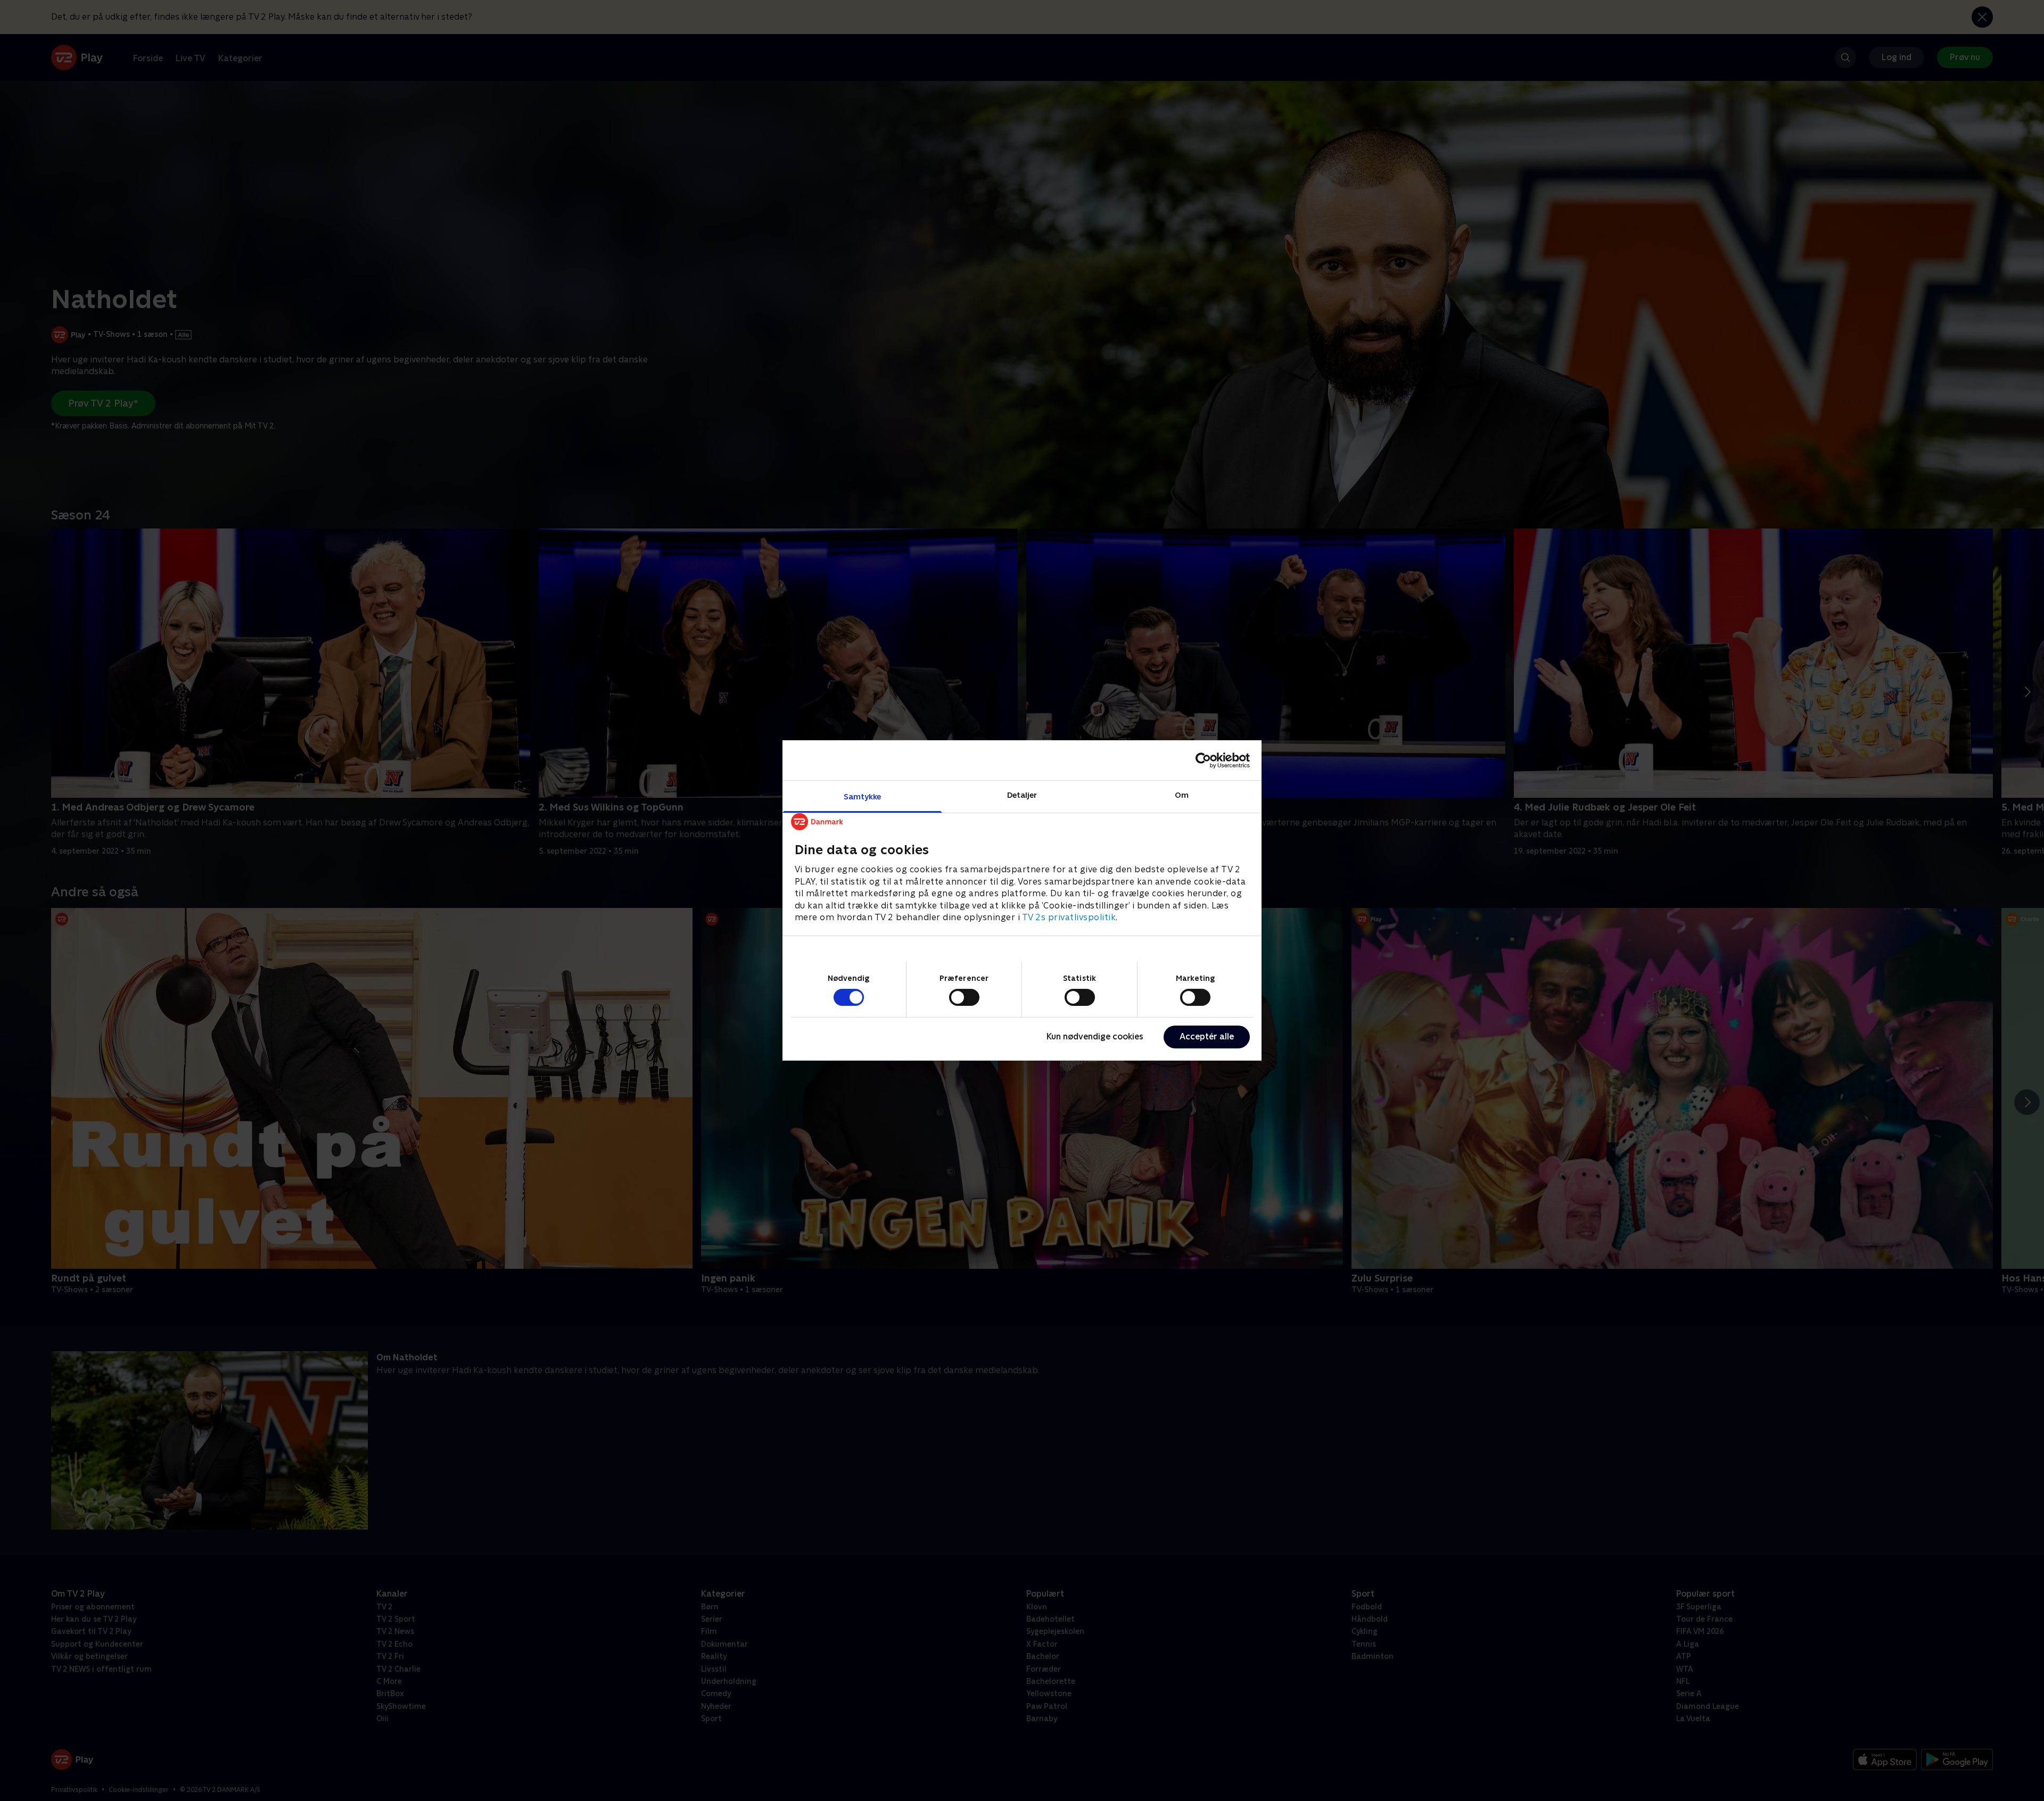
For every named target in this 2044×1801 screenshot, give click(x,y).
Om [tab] (1182, 795)
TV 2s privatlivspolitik (1069, 917)
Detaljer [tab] (1022, 795)
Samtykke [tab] (863, 796)
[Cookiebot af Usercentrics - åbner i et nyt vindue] (1203, 760)
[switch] (964, 997)
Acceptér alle (1207, 1036)
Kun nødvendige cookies (1095, 1036)
